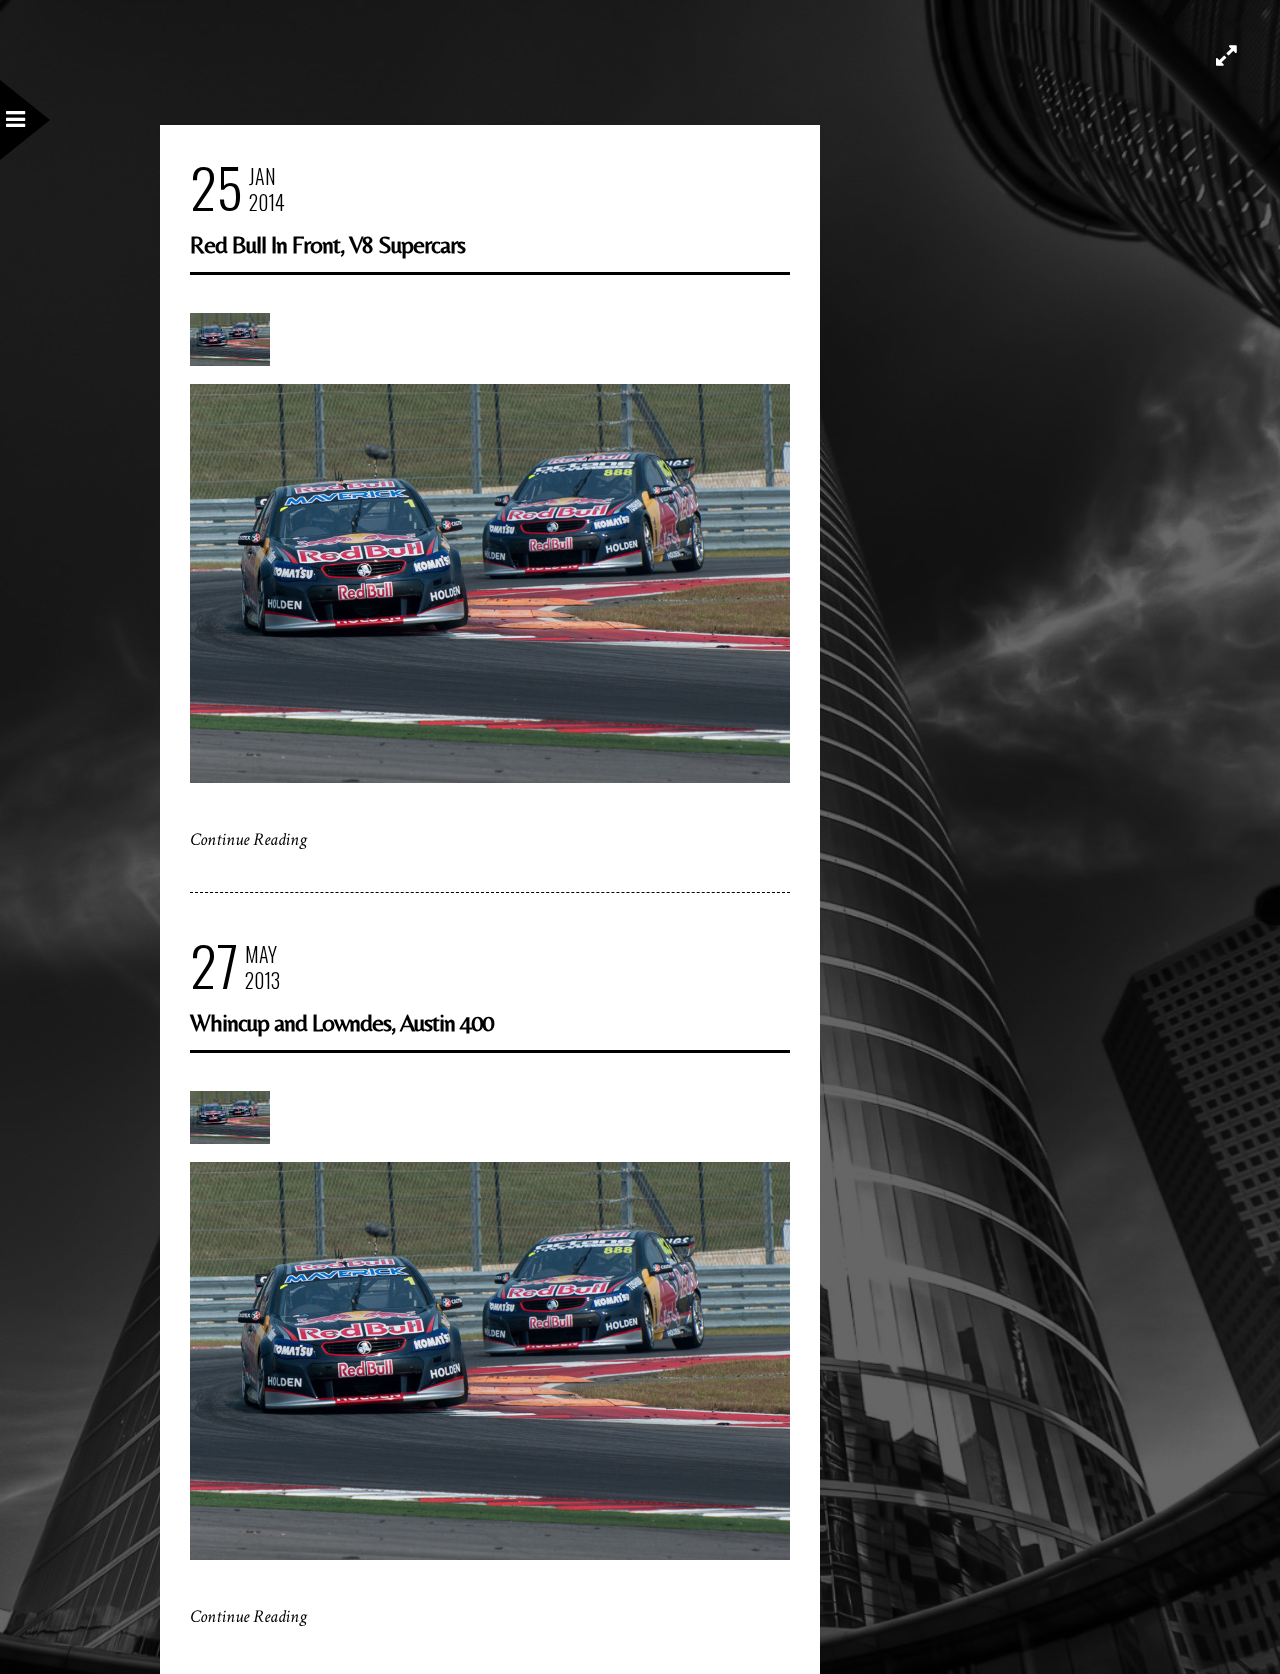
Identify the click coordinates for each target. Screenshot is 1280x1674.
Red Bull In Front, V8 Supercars (327, 244)
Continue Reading (248, 839)
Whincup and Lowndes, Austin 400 (341, 1022)
